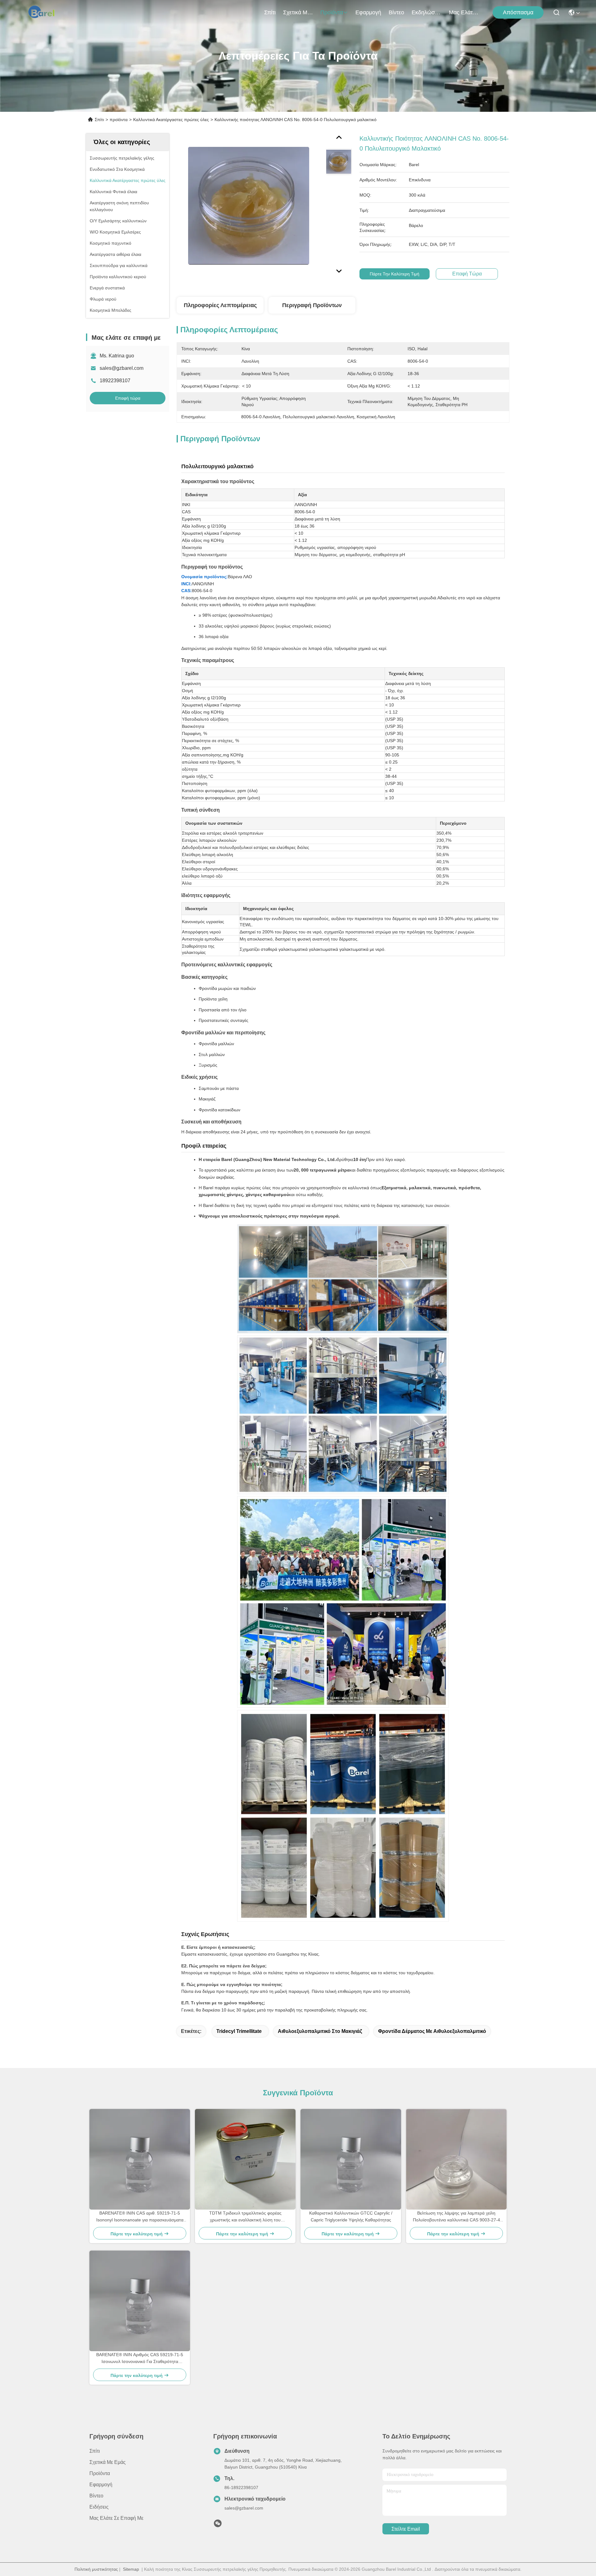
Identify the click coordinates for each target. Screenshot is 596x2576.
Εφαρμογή (368, 12)
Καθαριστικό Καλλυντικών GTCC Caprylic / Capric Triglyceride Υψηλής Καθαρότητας (351, 2216)
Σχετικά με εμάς (298, 12)
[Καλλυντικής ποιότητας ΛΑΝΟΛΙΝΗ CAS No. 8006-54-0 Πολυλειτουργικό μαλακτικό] (249, 206)
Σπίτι (270, 12)
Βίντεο (396, 12)
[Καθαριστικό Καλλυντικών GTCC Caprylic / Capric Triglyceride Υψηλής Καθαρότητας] (351, 2159)
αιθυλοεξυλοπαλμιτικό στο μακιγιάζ (320, 2031)
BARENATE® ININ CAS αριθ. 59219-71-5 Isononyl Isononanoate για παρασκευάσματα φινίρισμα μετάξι (140, 2217)
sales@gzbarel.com (122, 368)
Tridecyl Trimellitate (239, 2031)
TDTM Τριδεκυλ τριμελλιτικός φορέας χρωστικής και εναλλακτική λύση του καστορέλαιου (245, 2217)
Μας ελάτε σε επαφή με (464, 12)
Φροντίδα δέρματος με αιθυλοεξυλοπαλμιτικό (432, 2031)
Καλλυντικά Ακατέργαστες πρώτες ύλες (171, 120)
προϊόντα (332, 12)
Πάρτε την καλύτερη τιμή (395, 274)
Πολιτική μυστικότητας (96, 2569)
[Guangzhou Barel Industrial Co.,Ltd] (44, 12)
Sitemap (131, 2569)
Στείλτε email (406, 2529)
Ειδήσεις (99, 2507)
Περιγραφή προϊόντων (312, 305)
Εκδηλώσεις (427, 12)
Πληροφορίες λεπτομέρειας (220, 305)
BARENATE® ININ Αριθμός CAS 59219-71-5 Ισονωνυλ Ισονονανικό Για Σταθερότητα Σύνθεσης (140, 2358)
